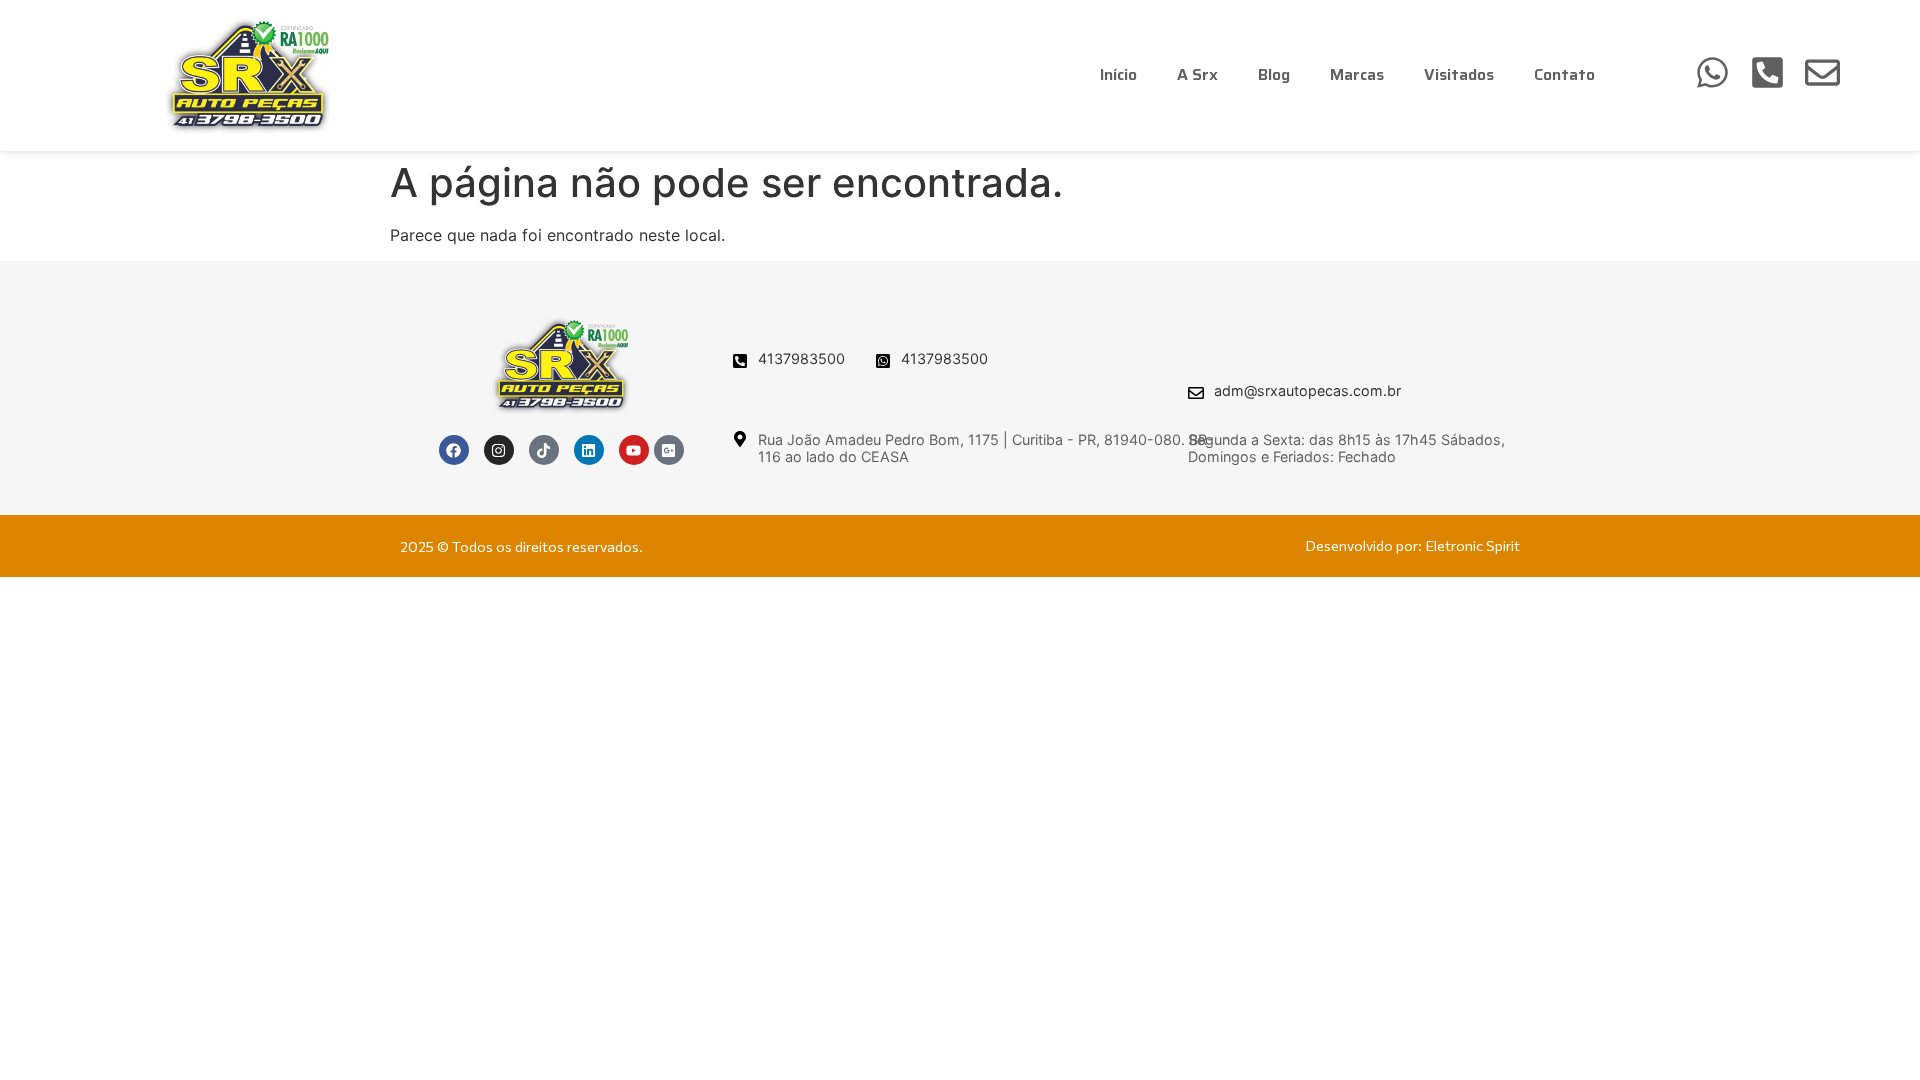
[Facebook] (454, 450)
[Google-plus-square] (669, 450)
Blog (1274, 74)
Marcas (1357, 74)
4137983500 (801, 358)
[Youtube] (634, 450)
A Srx (1197, 74)
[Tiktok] (544, 450)
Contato (1564, 74)
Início (1118, 74)
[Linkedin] (589, 450)
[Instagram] (499, 450)
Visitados (1459, 74)
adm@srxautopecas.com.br (1307, 390)
